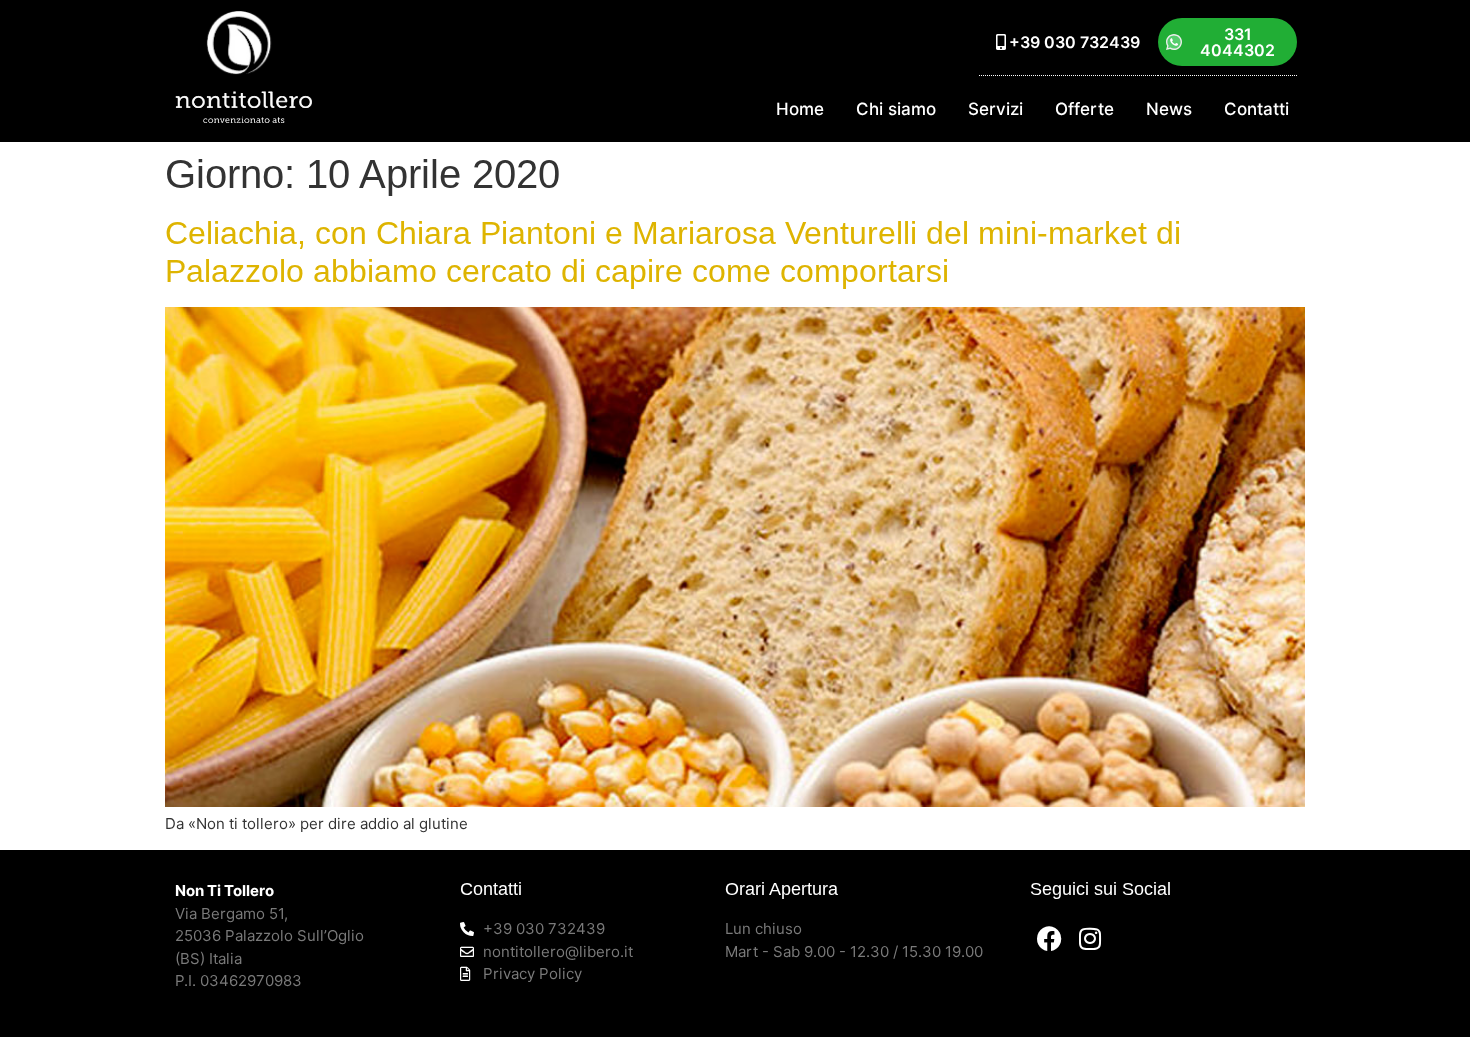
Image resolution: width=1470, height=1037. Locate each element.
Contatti (1256, 109)
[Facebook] (1050, 938)
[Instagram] (1090, 938)
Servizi (995, 109)
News (1169, 109)
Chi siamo (896, 109)
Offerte (1084, 109)
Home (800, 109)
